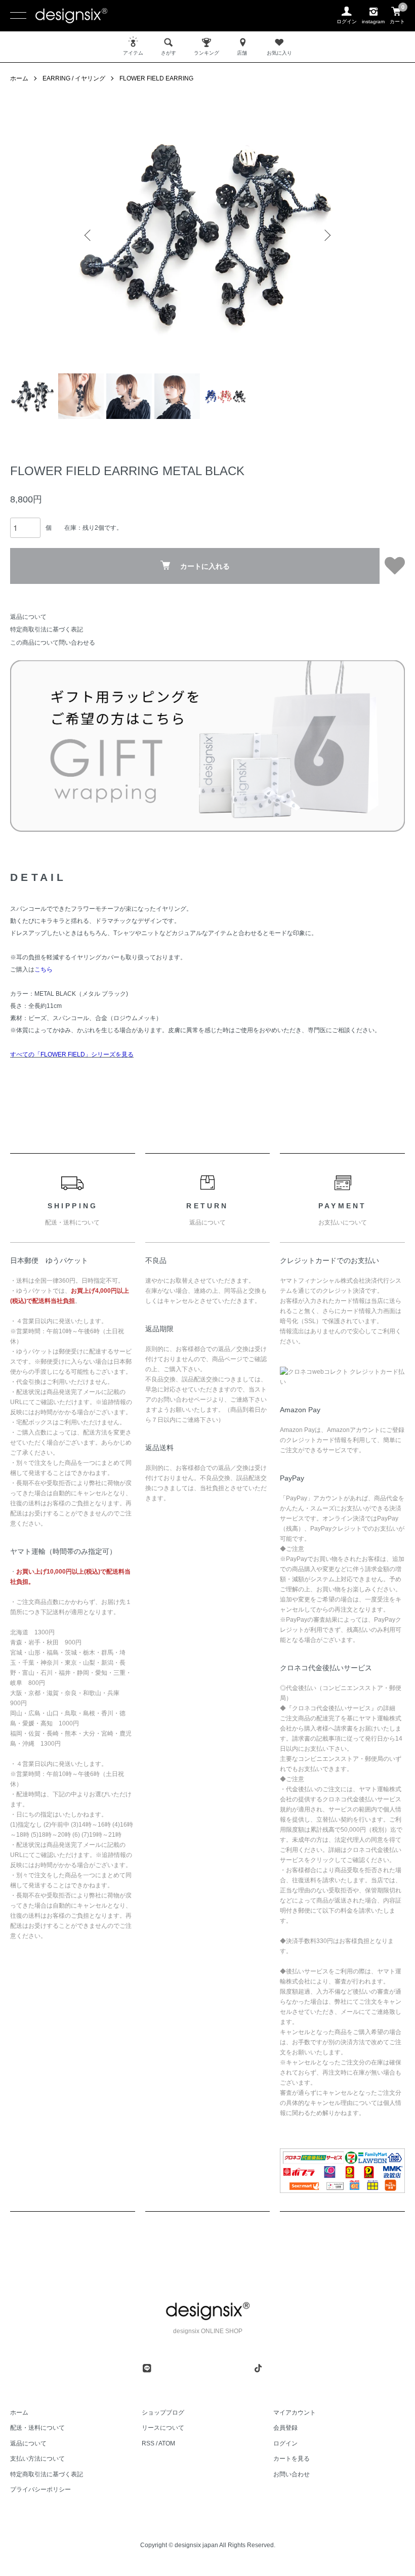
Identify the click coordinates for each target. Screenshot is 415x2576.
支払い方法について (37, 2459)
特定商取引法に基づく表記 (47, 629)
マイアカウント (295, 2413)
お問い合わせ (292, 2474)
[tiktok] (258, 2368)
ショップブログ (163, 2413)
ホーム (19, 78)
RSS (148, 2443)
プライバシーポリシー (40, 2489)
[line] (147, 2368)
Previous (89, 235)
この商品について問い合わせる (53, 643)
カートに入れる (205, 566)
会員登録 (285, 2428)
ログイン (285, 2443)
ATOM (167, 2443)
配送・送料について (37, 2428)
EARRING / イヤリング (74, 78)
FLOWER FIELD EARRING (156, 78)
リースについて (163, 2428)
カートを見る (292, 2459)
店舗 (242, 53)
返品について (28, 617)
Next (326, 235)
